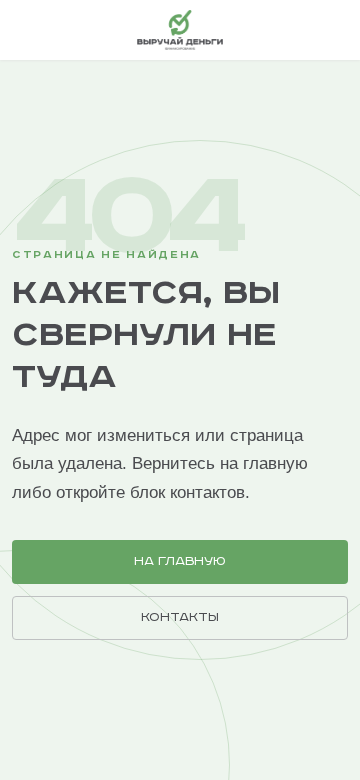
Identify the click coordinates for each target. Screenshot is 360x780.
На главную (180, 561)
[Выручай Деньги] (179, 30)
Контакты (180, 617)
